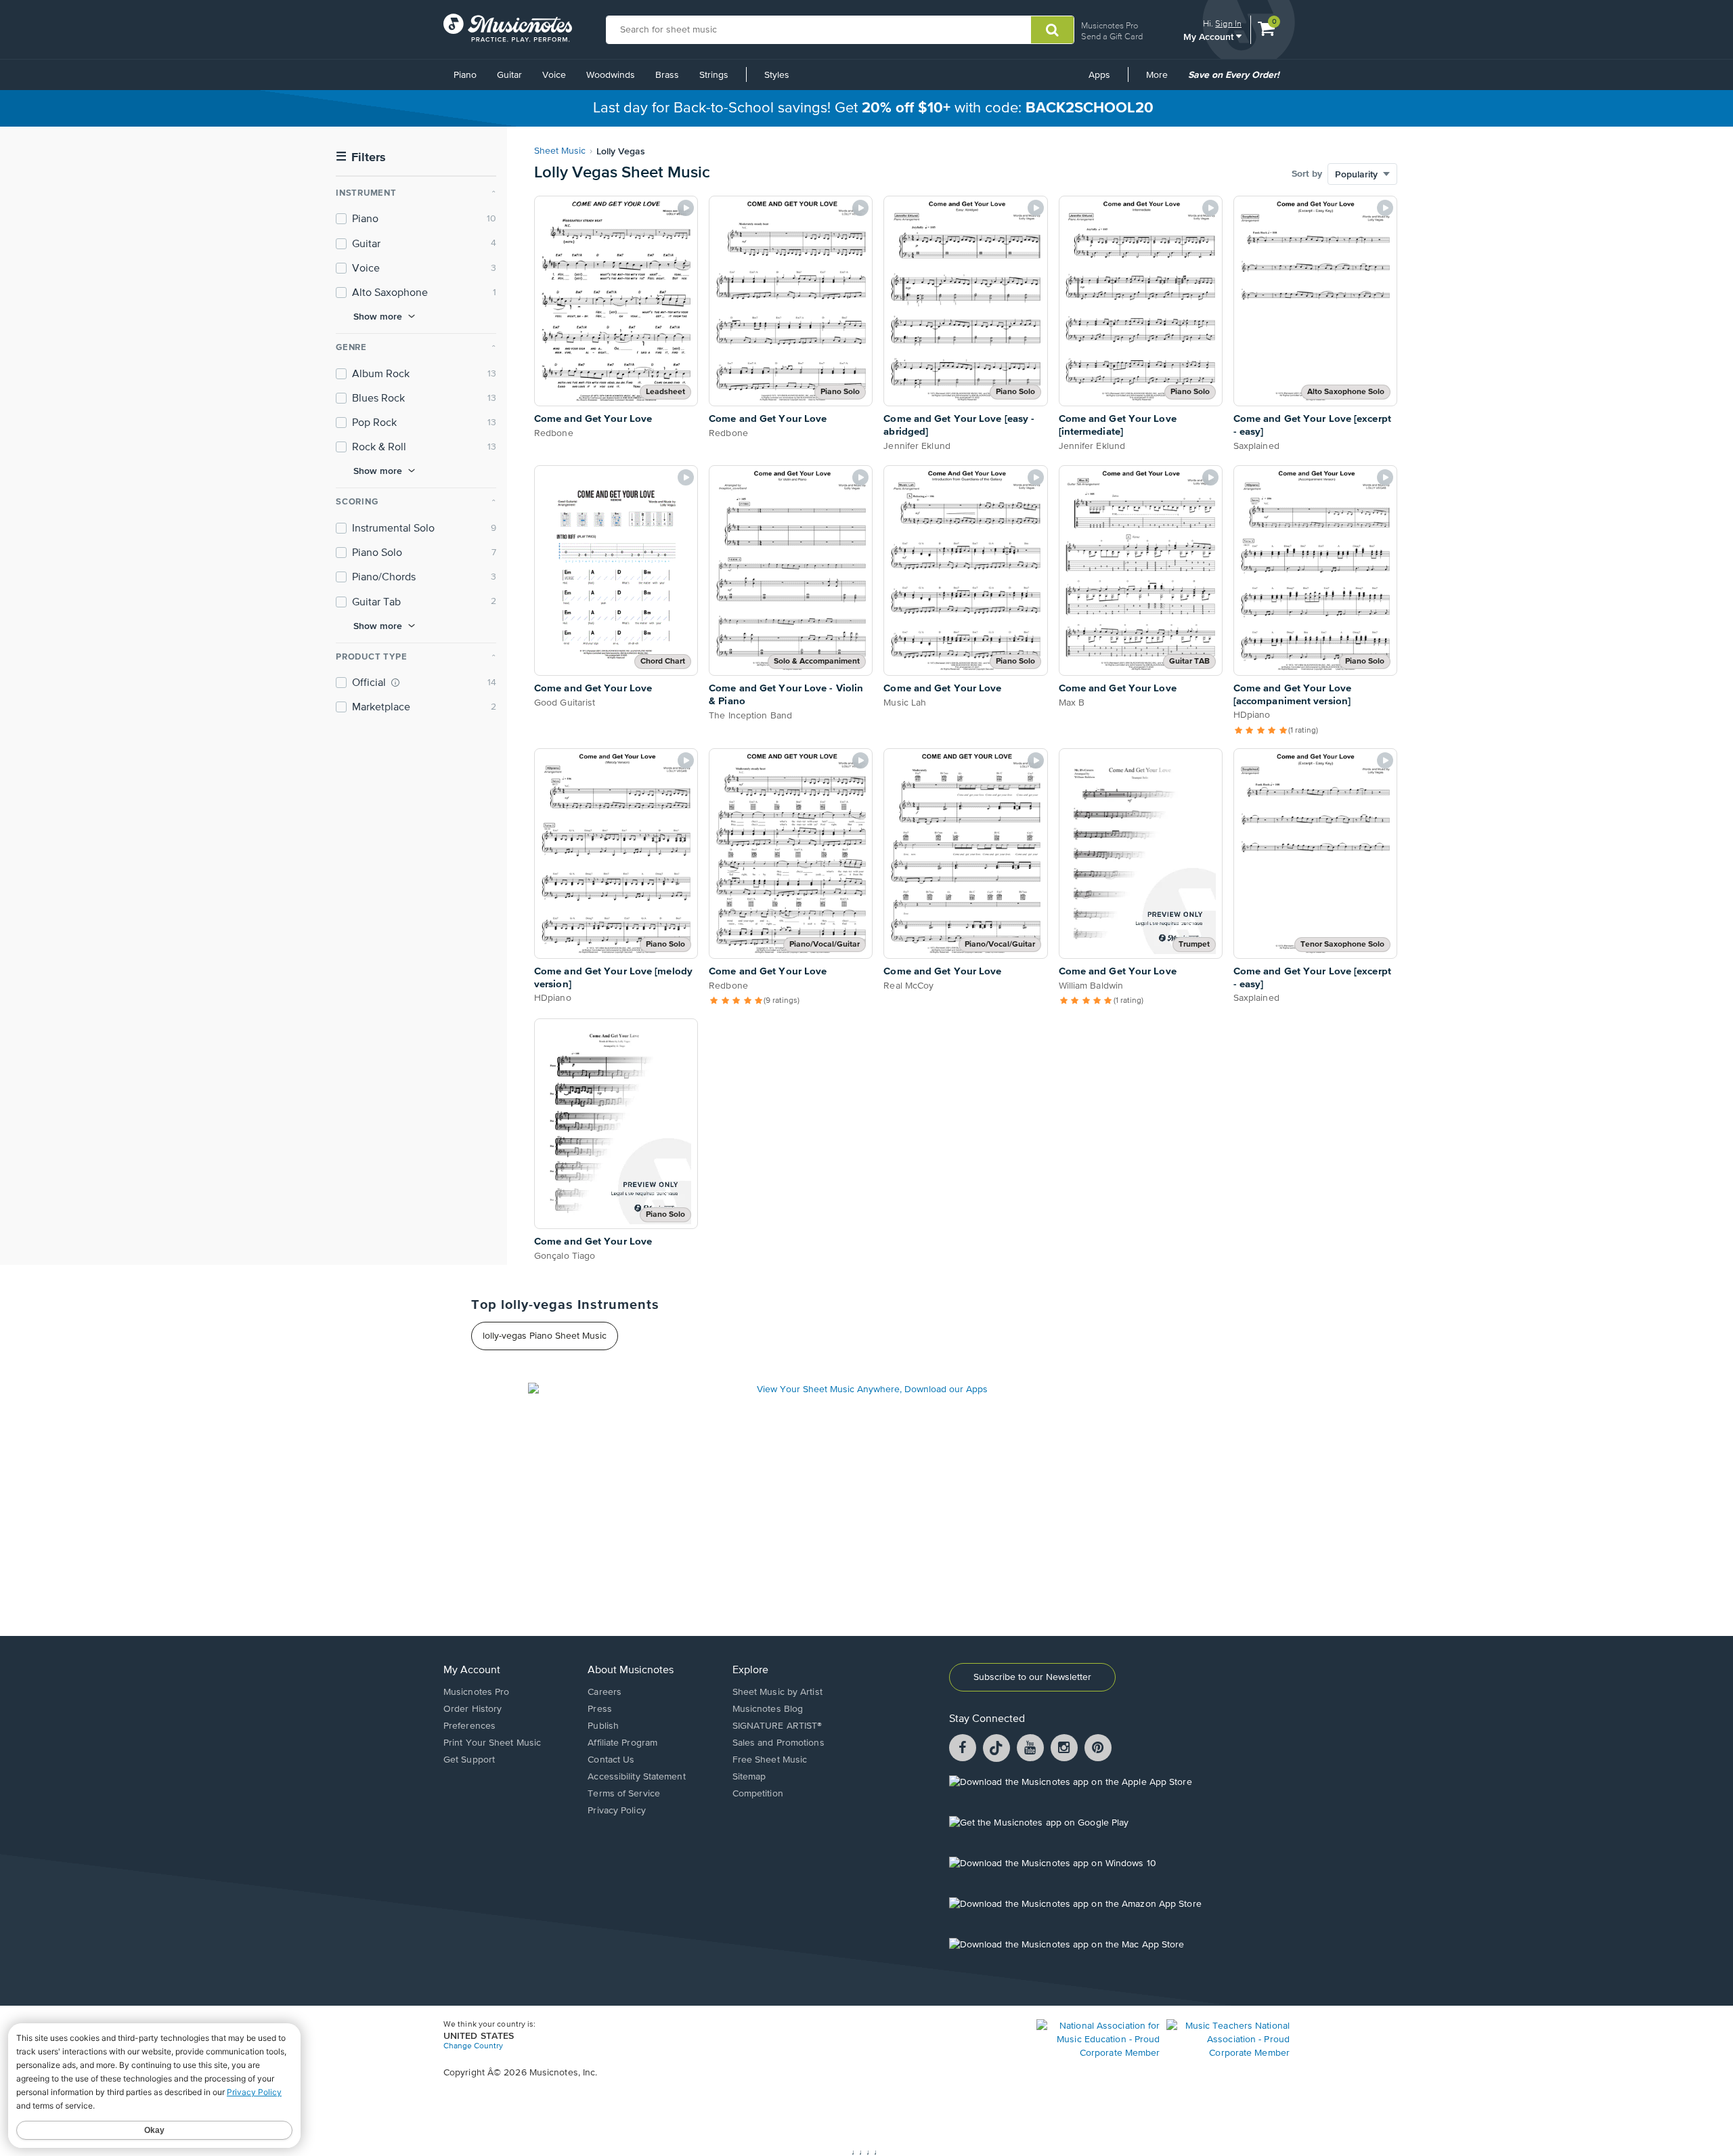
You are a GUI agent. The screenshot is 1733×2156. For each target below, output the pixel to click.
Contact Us (611, 1760)
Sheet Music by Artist (777, 1692)
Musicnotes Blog (768, 1709)
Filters (361, 157)
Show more (378, 316)
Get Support (469, 1760)
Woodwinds (611, 75)
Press (600, 1709)
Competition (758, 1794)
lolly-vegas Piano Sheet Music (545, 1336)
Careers (605, 1692)
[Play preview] (686, 208)
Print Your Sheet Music (492, 1743)
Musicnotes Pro (1110, 25)
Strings (714, 75)
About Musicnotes (631, 1670)
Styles (777, 75)
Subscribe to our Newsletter (1032, 1677)
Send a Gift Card (1112, 36)
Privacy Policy (616, 1811)
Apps (1099, 75)
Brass (667, 75)
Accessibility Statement (636, 1777)
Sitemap (749, 1777)
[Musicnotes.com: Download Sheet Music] (508, 28)
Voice (554, 75)
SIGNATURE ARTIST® (777, 1726)
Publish (603, 1726)
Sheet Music (560, 151)
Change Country (473, 2046)
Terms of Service (624, 1794)
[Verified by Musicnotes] (395, 683)
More (1162, 80)
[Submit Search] (1052, 30)
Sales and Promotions (778, 1743)
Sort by (1307, 174)
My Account (1210, 36)
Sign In (1228, 23)
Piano (465, 75)
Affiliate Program (622, 1743)
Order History (473, 1709)
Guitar (509, 75)
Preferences (469, 1726)
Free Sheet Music (770, 1760)
